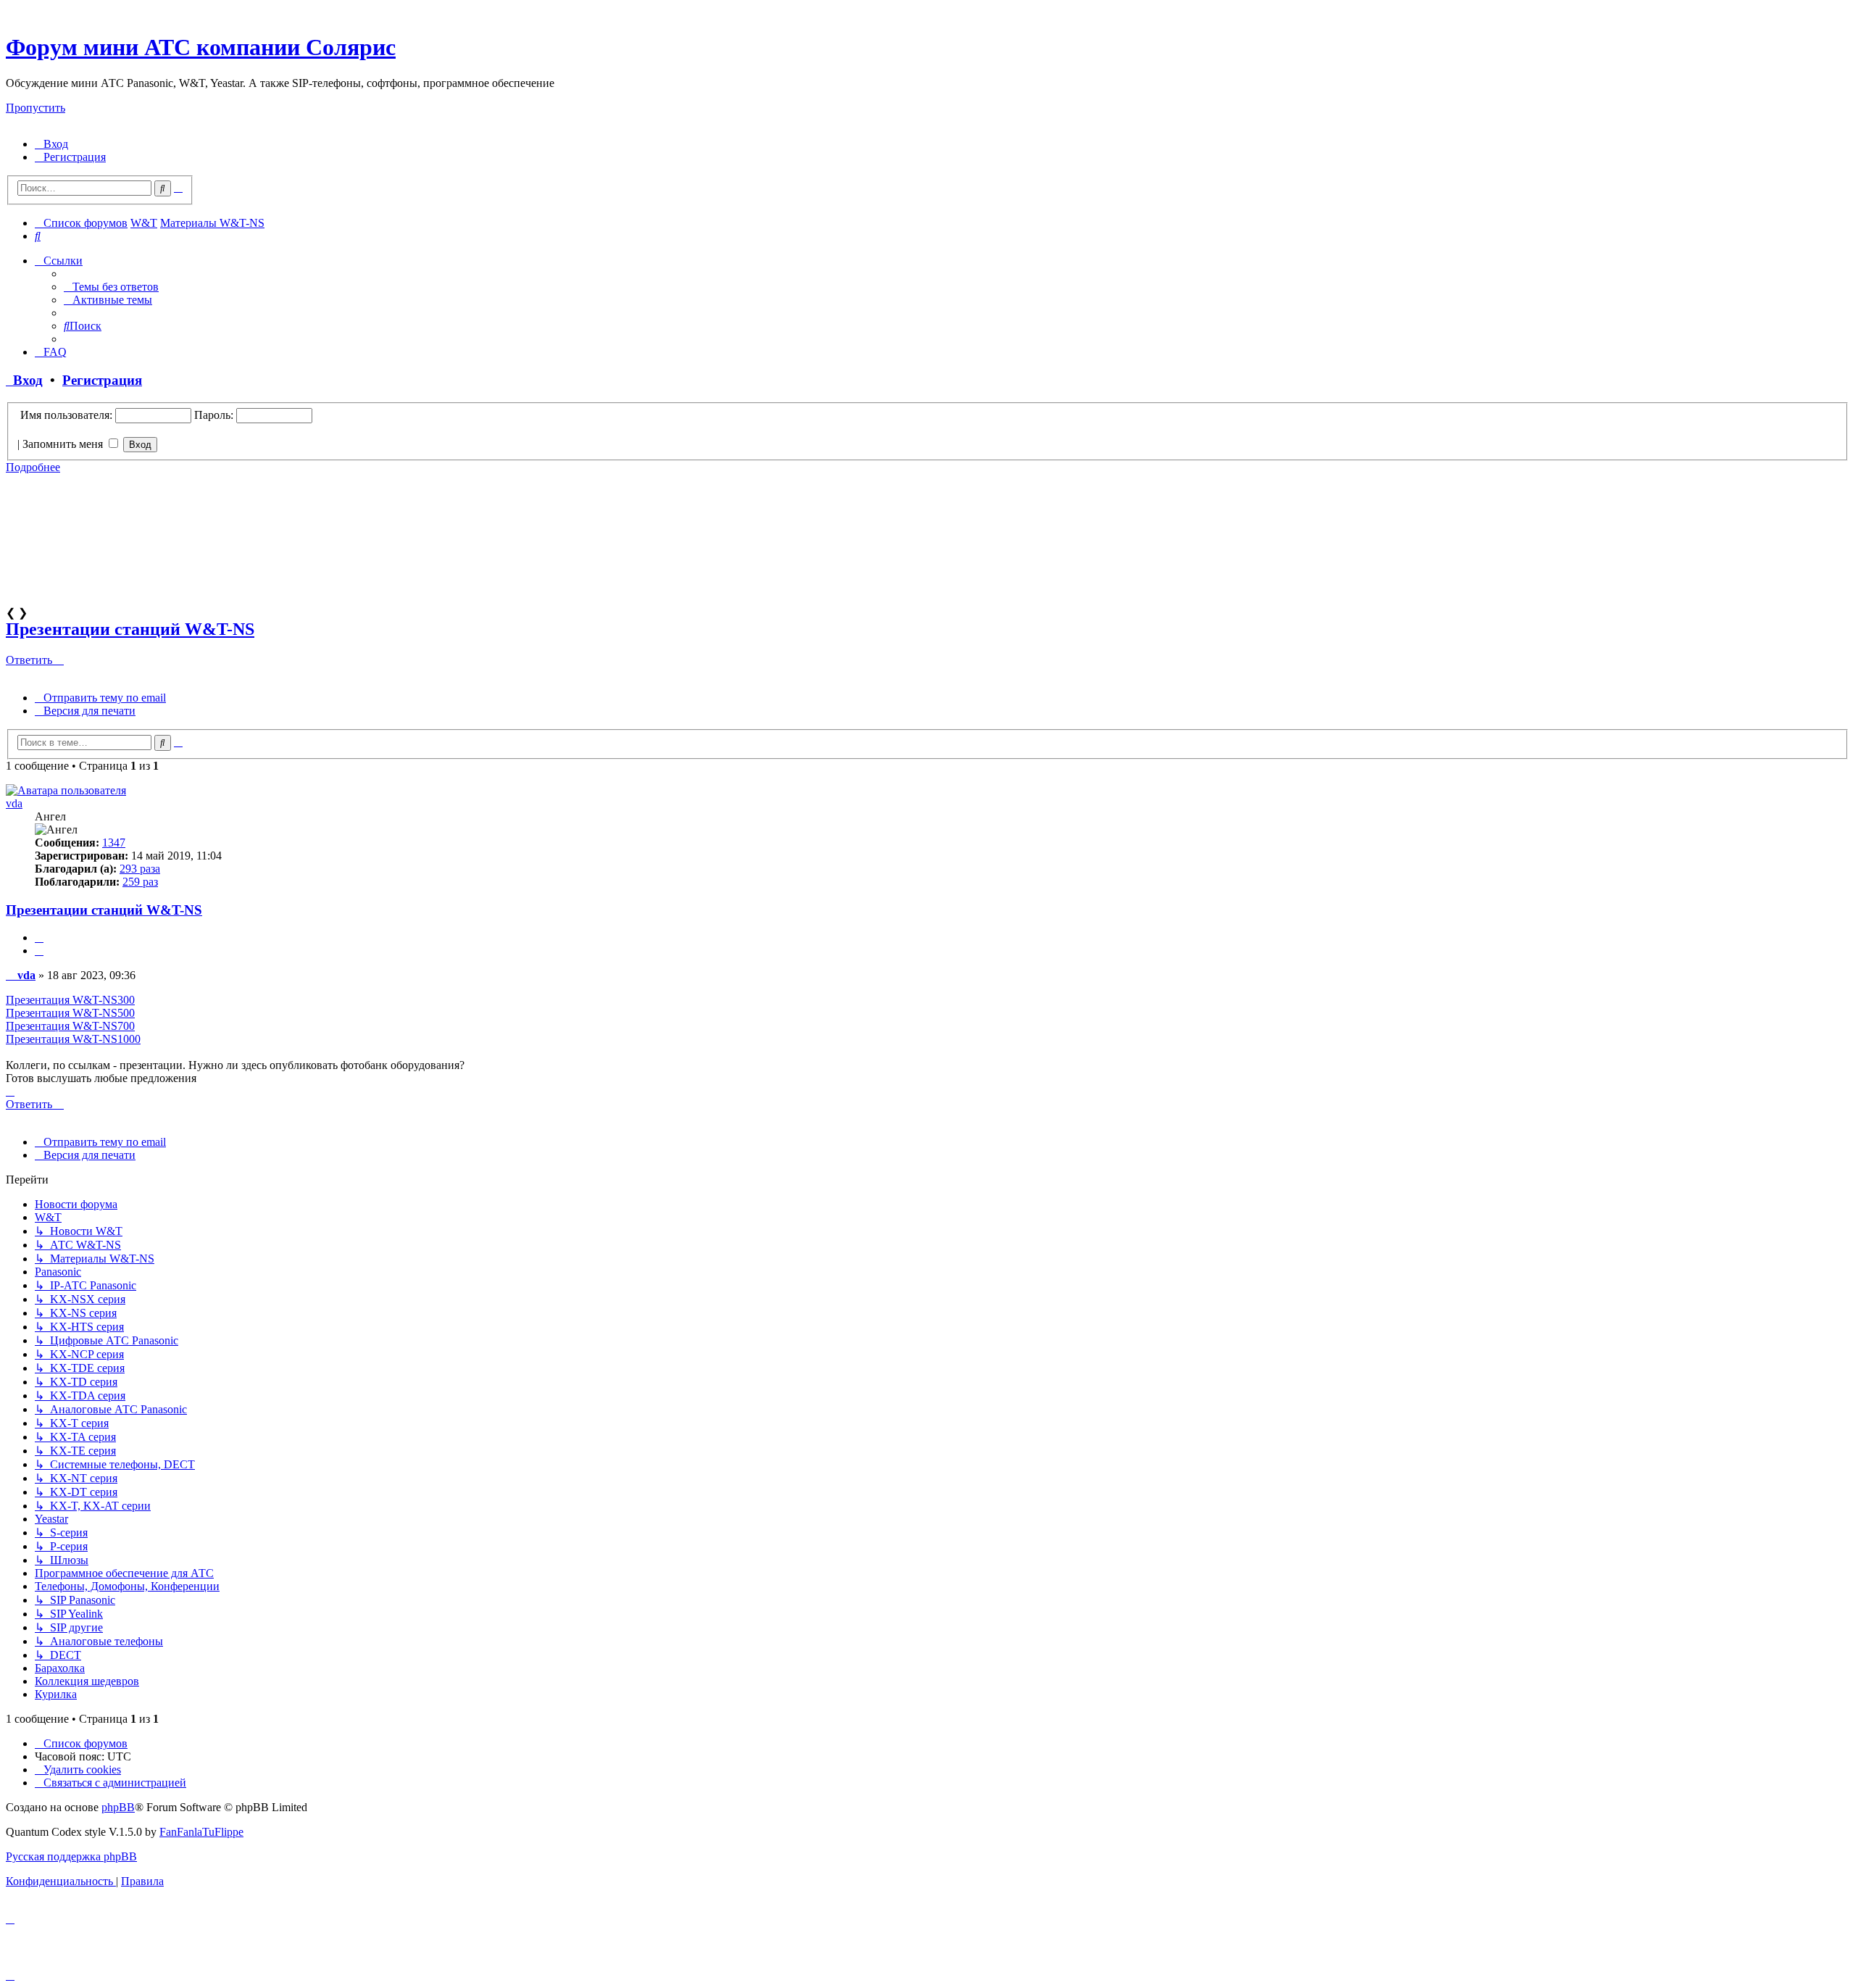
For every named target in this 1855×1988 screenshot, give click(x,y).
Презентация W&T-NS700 (70, 1026)
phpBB (118, 1807)
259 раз (140, 882)
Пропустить (36, 108)
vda (14, 803)
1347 (114, 843)
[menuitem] (51, 144)
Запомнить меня (64, 444)
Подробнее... (37, 612)
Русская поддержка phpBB (71, 1856)
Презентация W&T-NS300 (70, 1000)
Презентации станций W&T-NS (130, 629)
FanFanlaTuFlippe (201, 1832)
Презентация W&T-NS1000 (73, 1039)
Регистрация (102, 380)
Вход (24, 380)
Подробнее (33, 467)
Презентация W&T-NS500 (70, 1013)
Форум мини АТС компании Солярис (201, 47)
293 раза (140, 869)
